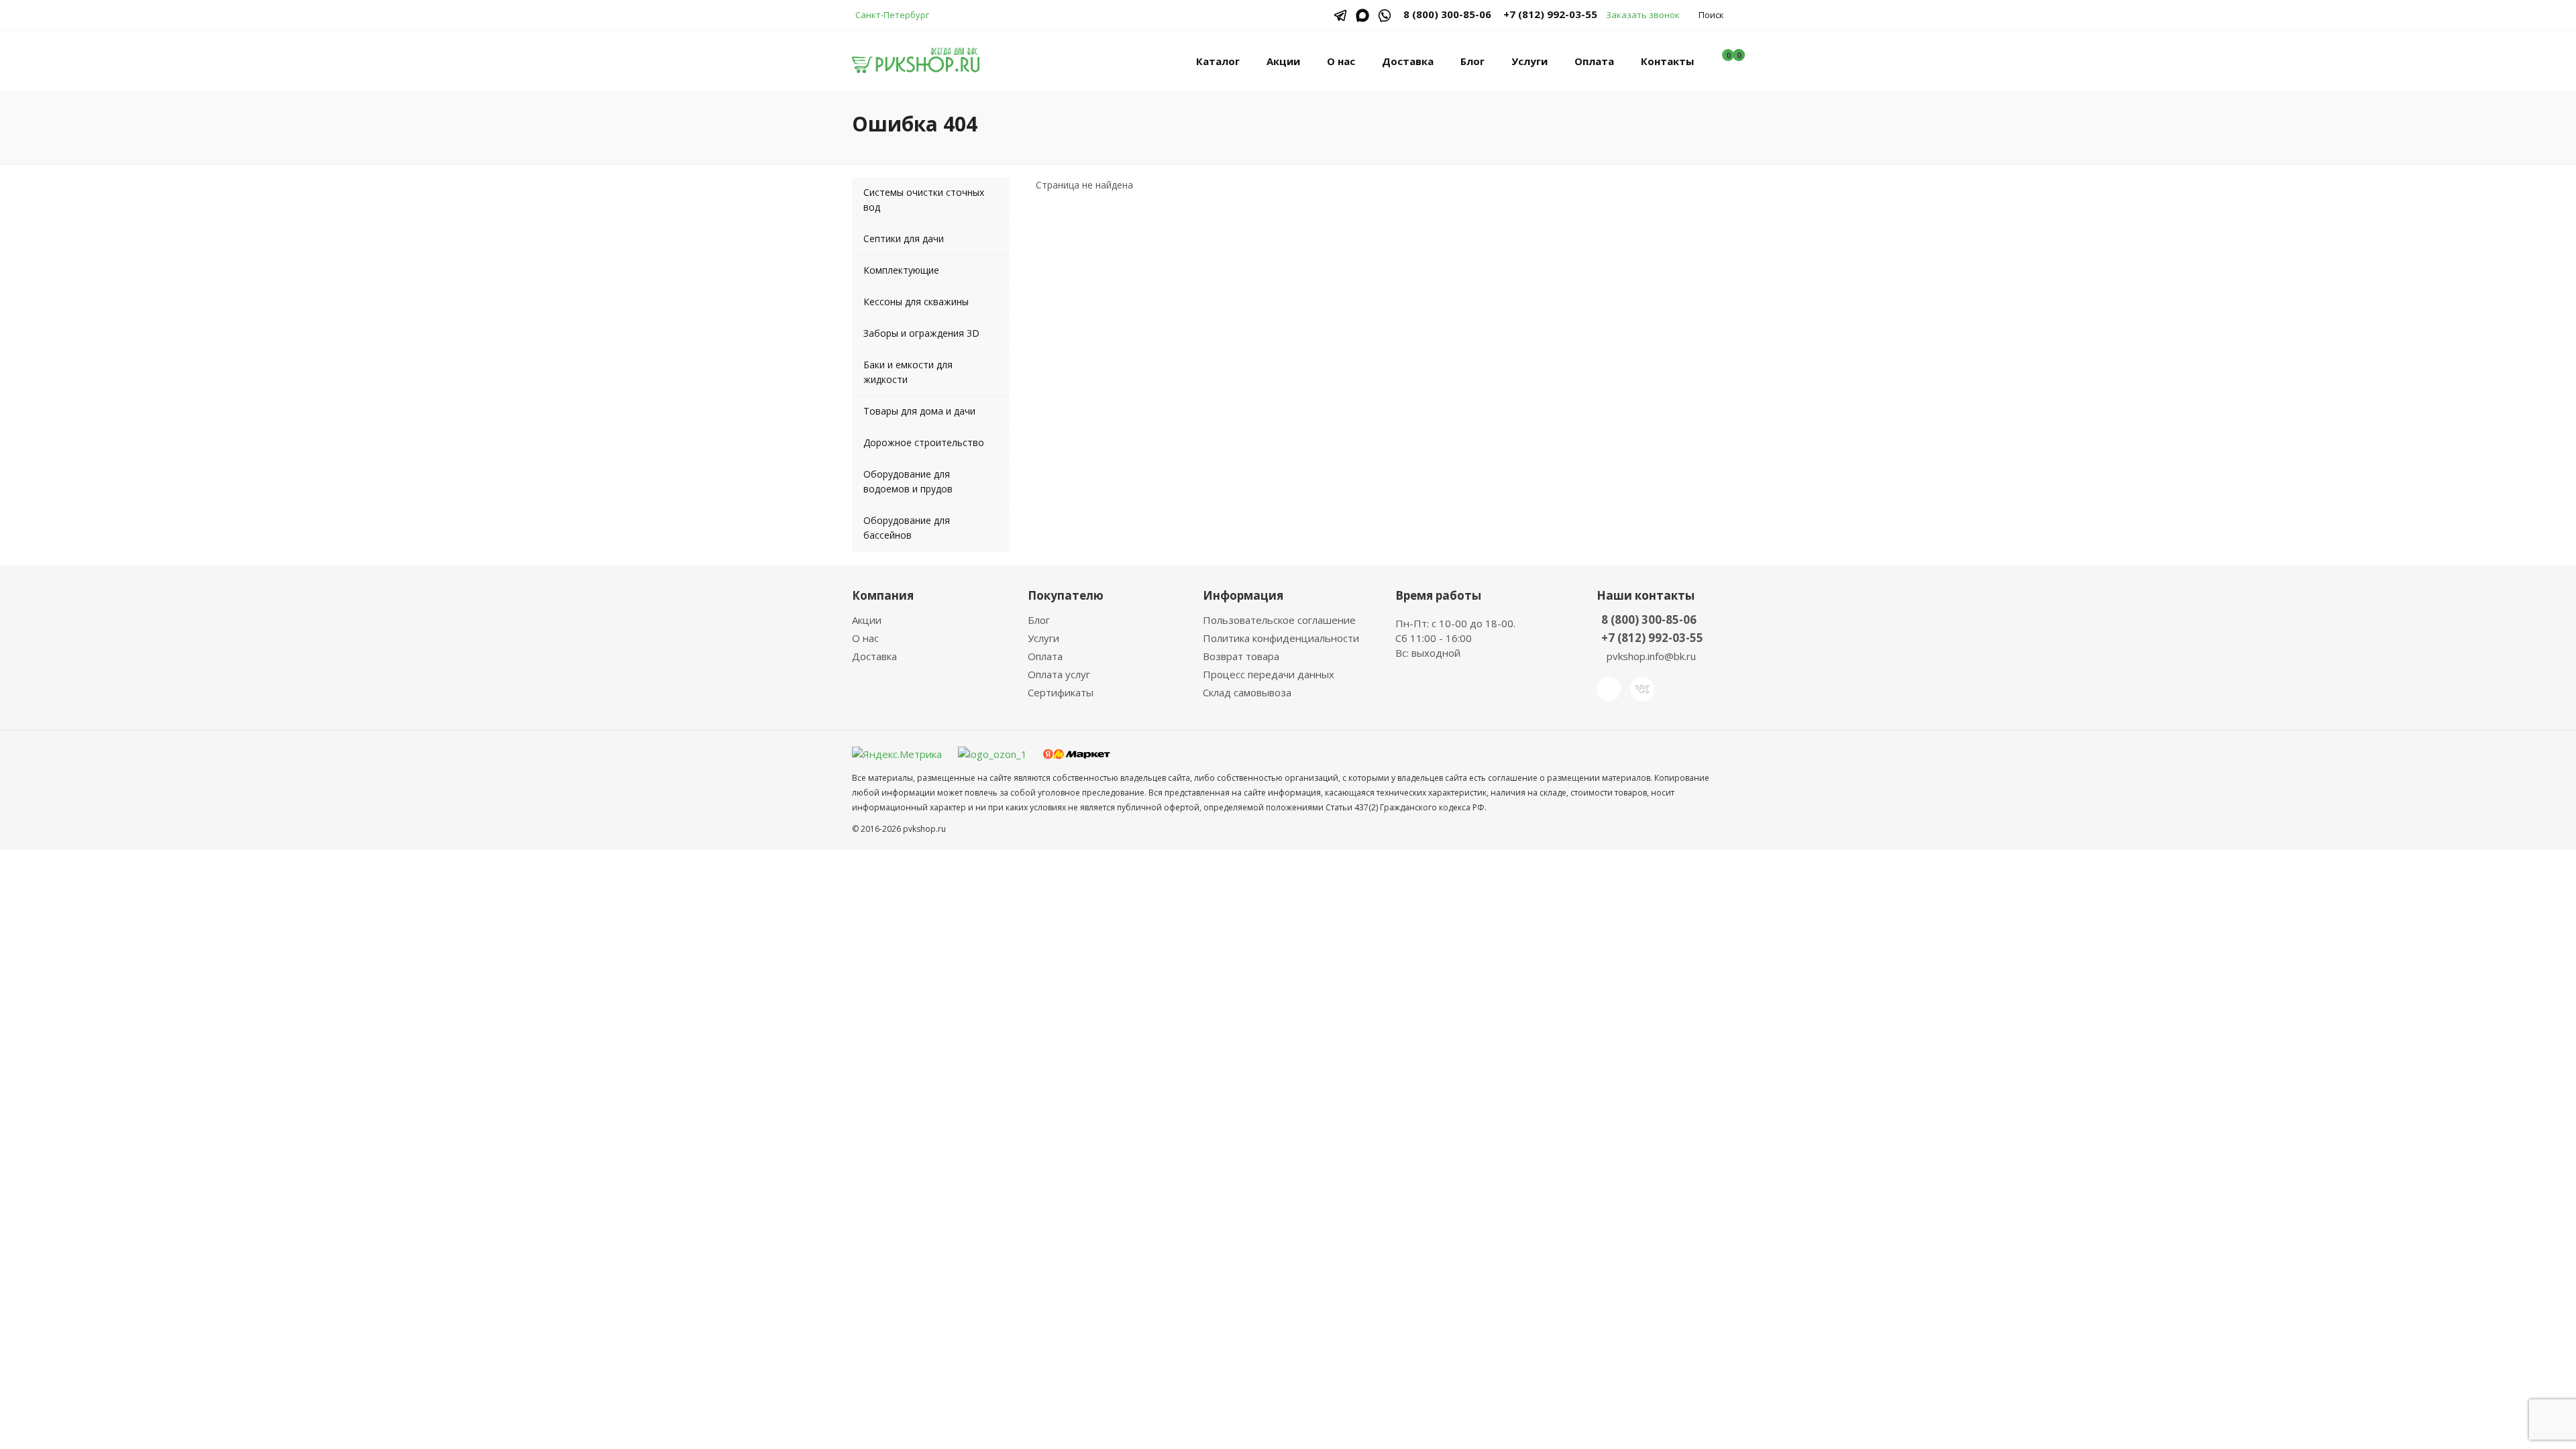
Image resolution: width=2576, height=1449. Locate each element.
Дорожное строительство (924, 442)
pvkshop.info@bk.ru (1651, 656)
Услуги (1529, 61)
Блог (1472, 61)
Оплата (1594, 61)
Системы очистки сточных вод (924, 200)
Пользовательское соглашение (1279, 620)
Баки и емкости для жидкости (908, 372)
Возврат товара (1241, 656)
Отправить (1200, 1054)
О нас (1341, 61)
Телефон (1176, 922)
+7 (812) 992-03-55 (1550, 14)
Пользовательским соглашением (1288, 1010)
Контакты (1667, 61)
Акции (1283, 61)
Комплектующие (901, 270)
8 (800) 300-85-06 (1649, 620)
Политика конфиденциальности (1281, 638)
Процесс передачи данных (1269, 674)
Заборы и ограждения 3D (921, 333)
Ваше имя (1178, 871)
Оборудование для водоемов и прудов (908, 481)
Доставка (1408, 61)
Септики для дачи (904, 238)
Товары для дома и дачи (919, 411)
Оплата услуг (1059, 674)
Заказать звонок (1643, 15)
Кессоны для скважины (916, 302)
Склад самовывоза (1247, 692)
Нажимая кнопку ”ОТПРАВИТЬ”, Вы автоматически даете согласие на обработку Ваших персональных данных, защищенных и (1286, 1003)
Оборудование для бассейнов (907, 528)
